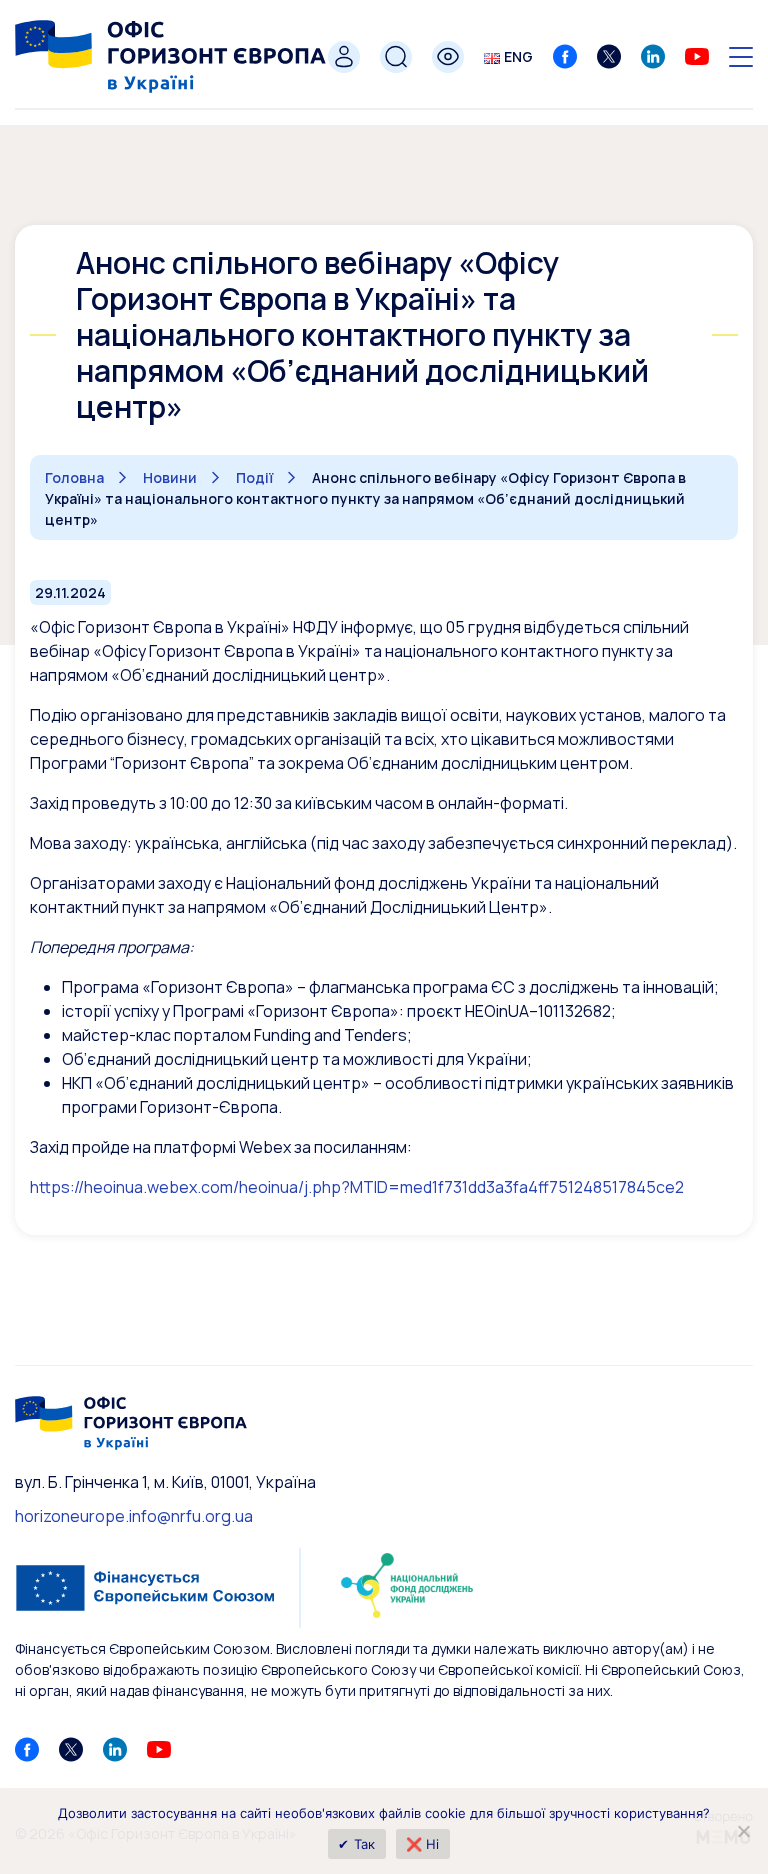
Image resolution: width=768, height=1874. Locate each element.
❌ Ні (423, 1844)
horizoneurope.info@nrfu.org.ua (134, 1516)
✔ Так (356, 1844)
